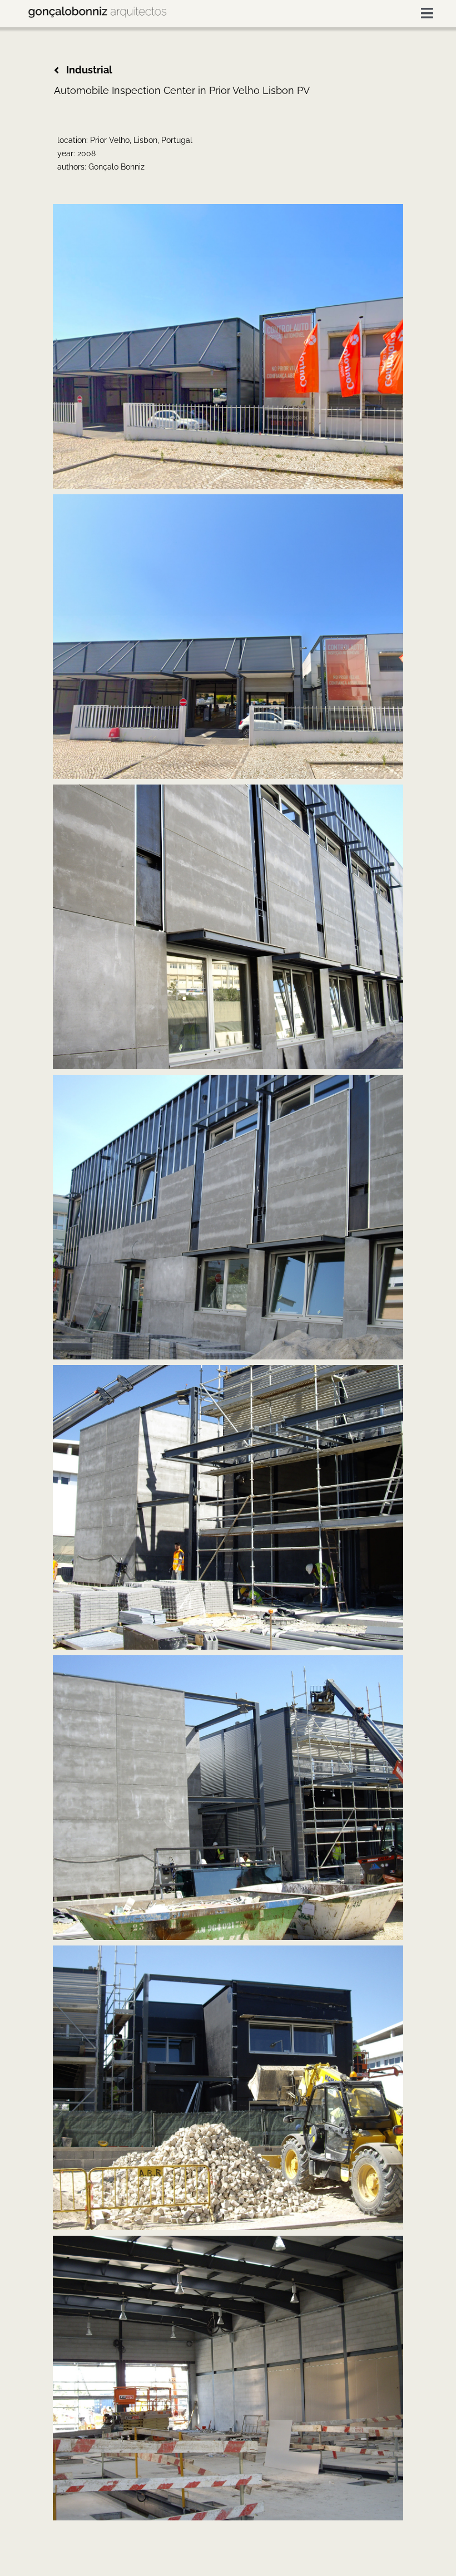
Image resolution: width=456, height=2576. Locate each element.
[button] (91, 70)
